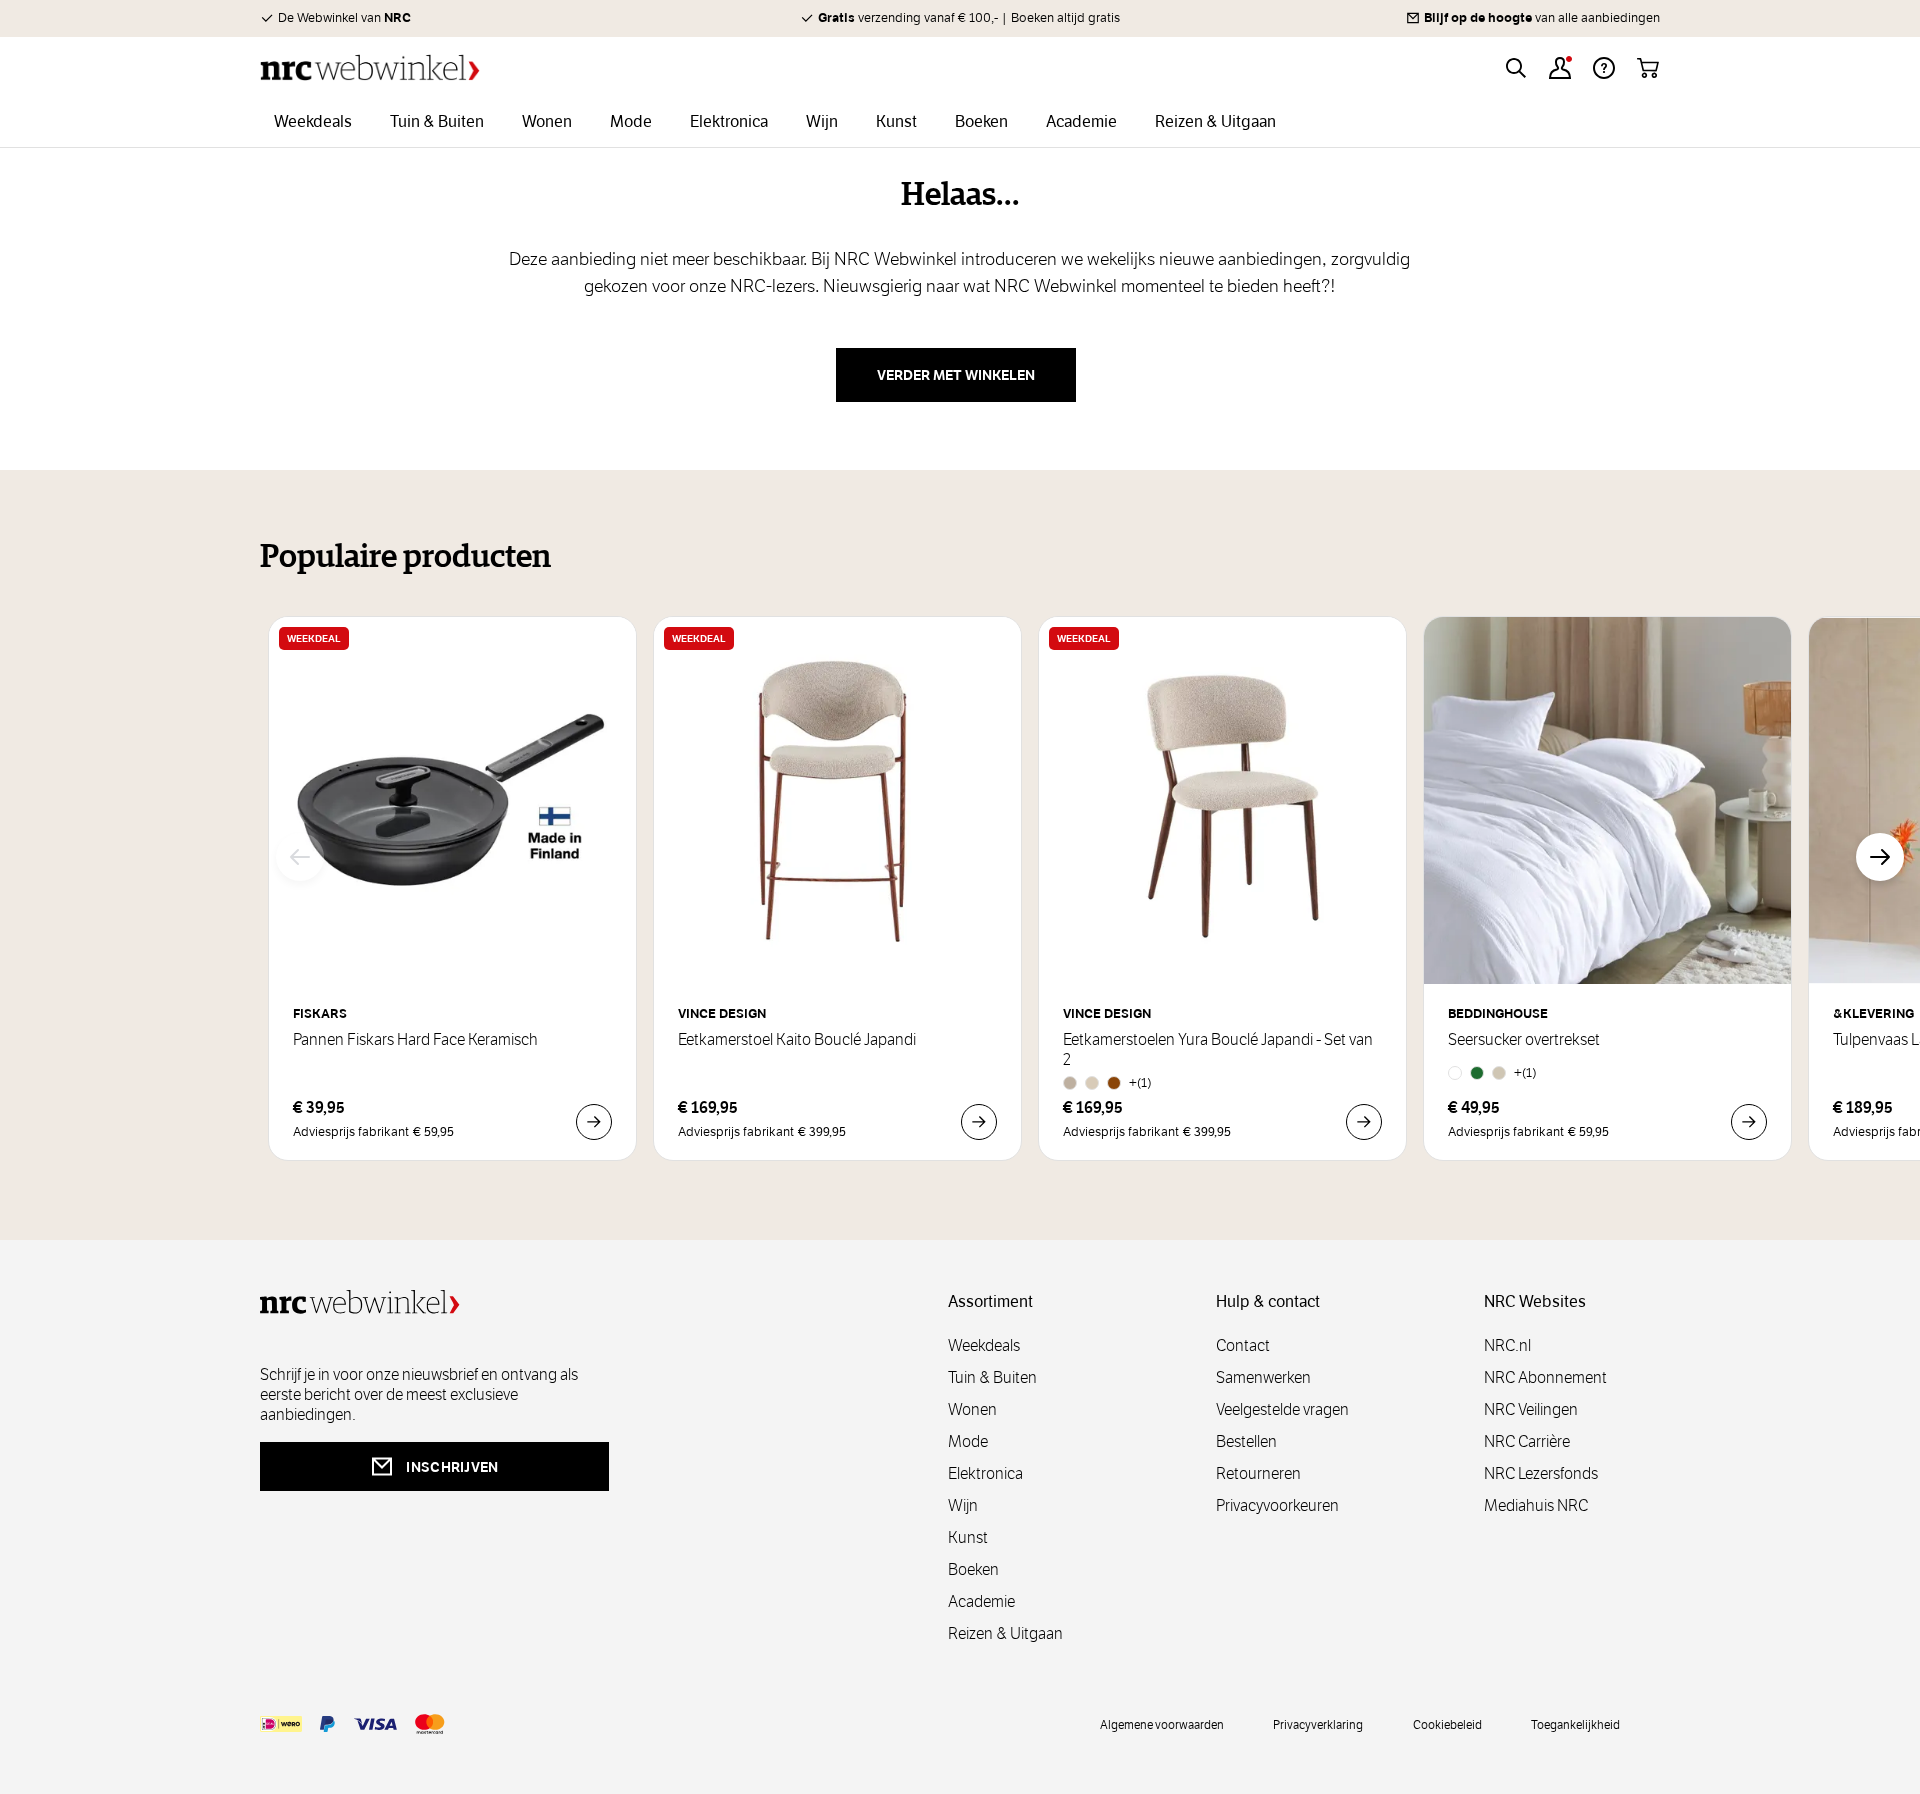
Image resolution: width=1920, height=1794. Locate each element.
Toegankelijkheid (1575, 1724)
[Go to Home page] (370, 67)
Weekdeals (984, 1345)
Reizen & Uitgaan (1005, 1633)
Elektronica (985, 1473)
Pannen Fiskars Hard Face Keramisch (415, 1040)
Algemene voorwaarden (1162, 1724)
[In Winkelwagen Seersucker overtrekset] (1749, 1122)
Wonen (972, 1409)
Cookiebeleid (1447, 1724)
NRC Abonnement (1545, 1377)
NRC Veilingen (1531, 1409)
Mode (968, 1441)
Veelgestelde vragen (1282, 1409)
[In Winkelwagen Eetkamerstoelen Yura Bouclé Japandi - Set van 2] (1364, 1122)
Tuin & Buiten (992, 1377)
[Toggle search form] (1516, 68)
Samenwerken (1263, 1377)
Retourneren (1258, 1473)
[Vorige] (300, 857)
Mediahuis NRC (1536, 1505)
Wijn (963, 1505)
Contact (1243, 1345)
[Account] (1560, 68)
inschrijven (452, 1467)
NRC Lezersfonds (1541, 1473)
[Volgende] (1880, 857)
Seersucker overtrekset (1524, 1040)
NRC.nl (1507, 1345)
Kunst (968, 1537)
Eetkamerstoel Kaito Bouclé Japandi (797, 1040)
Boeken (973, 1569)
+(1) (1140, 1082)
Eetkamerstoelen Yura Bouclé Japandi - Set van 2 (1218, 1050)
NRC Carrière (1527, 1441)
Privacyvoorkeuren (1277, 1505)
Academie (981, 1601)
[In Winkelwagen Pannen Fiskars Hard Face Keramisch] (594, 1122)
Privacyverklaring (1318, 1724)
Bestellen (1246, 1441)
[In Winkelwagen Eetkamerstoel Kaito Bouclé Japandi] (979, 1122)
